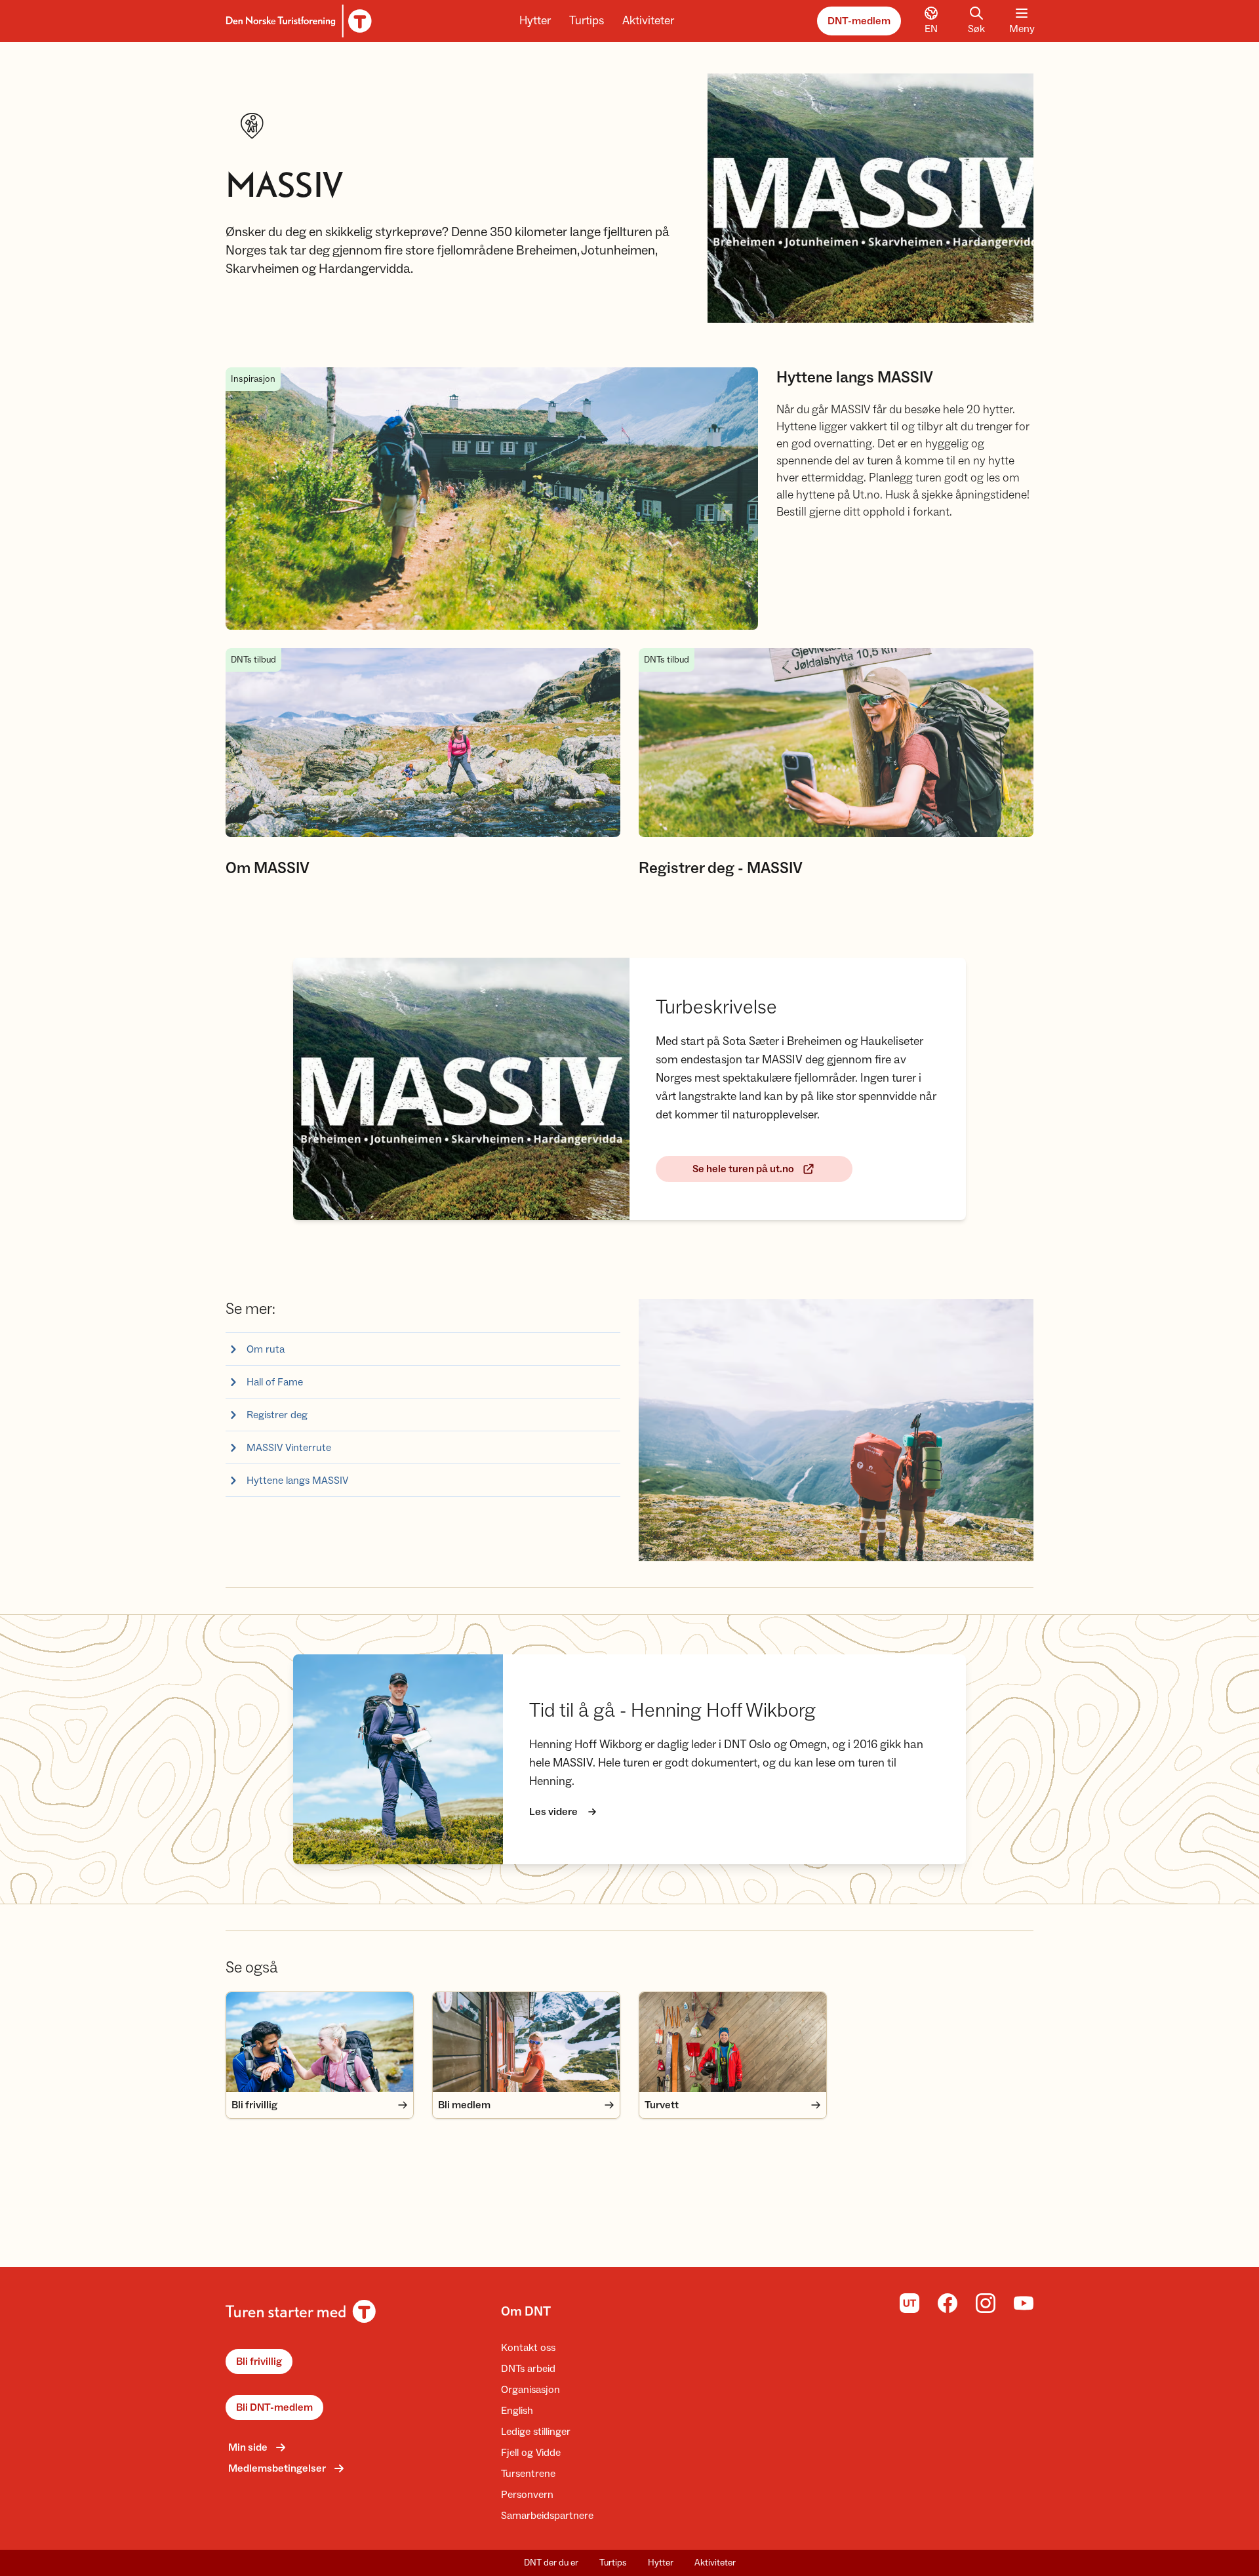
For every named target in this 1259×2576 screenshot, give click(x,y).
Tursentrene (528, 2474)
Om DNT (526, 2312)
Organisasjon (530, 2390)
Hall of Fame (275, 1382)
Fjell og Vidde (531, 2453)
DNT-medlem (859, 21)
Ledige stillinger (536, 2432)
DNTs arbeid (528, 2369)
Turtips (587, 21)
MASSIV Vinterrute (289, 1448)
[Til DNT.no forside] (297, 21)
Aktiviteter (648, 21)
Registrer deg (277, 1415)
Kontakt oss (528, 2348)
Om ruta (266, 1349)
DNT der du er (551, 2563)
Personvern (527, 2495)
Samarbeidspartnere (547, 2516)
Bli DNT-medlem (274, 2407)
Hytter (535, 21)
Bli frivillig (259, 2361)
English (517, 2411)
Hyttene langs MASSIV (297, 1481)
